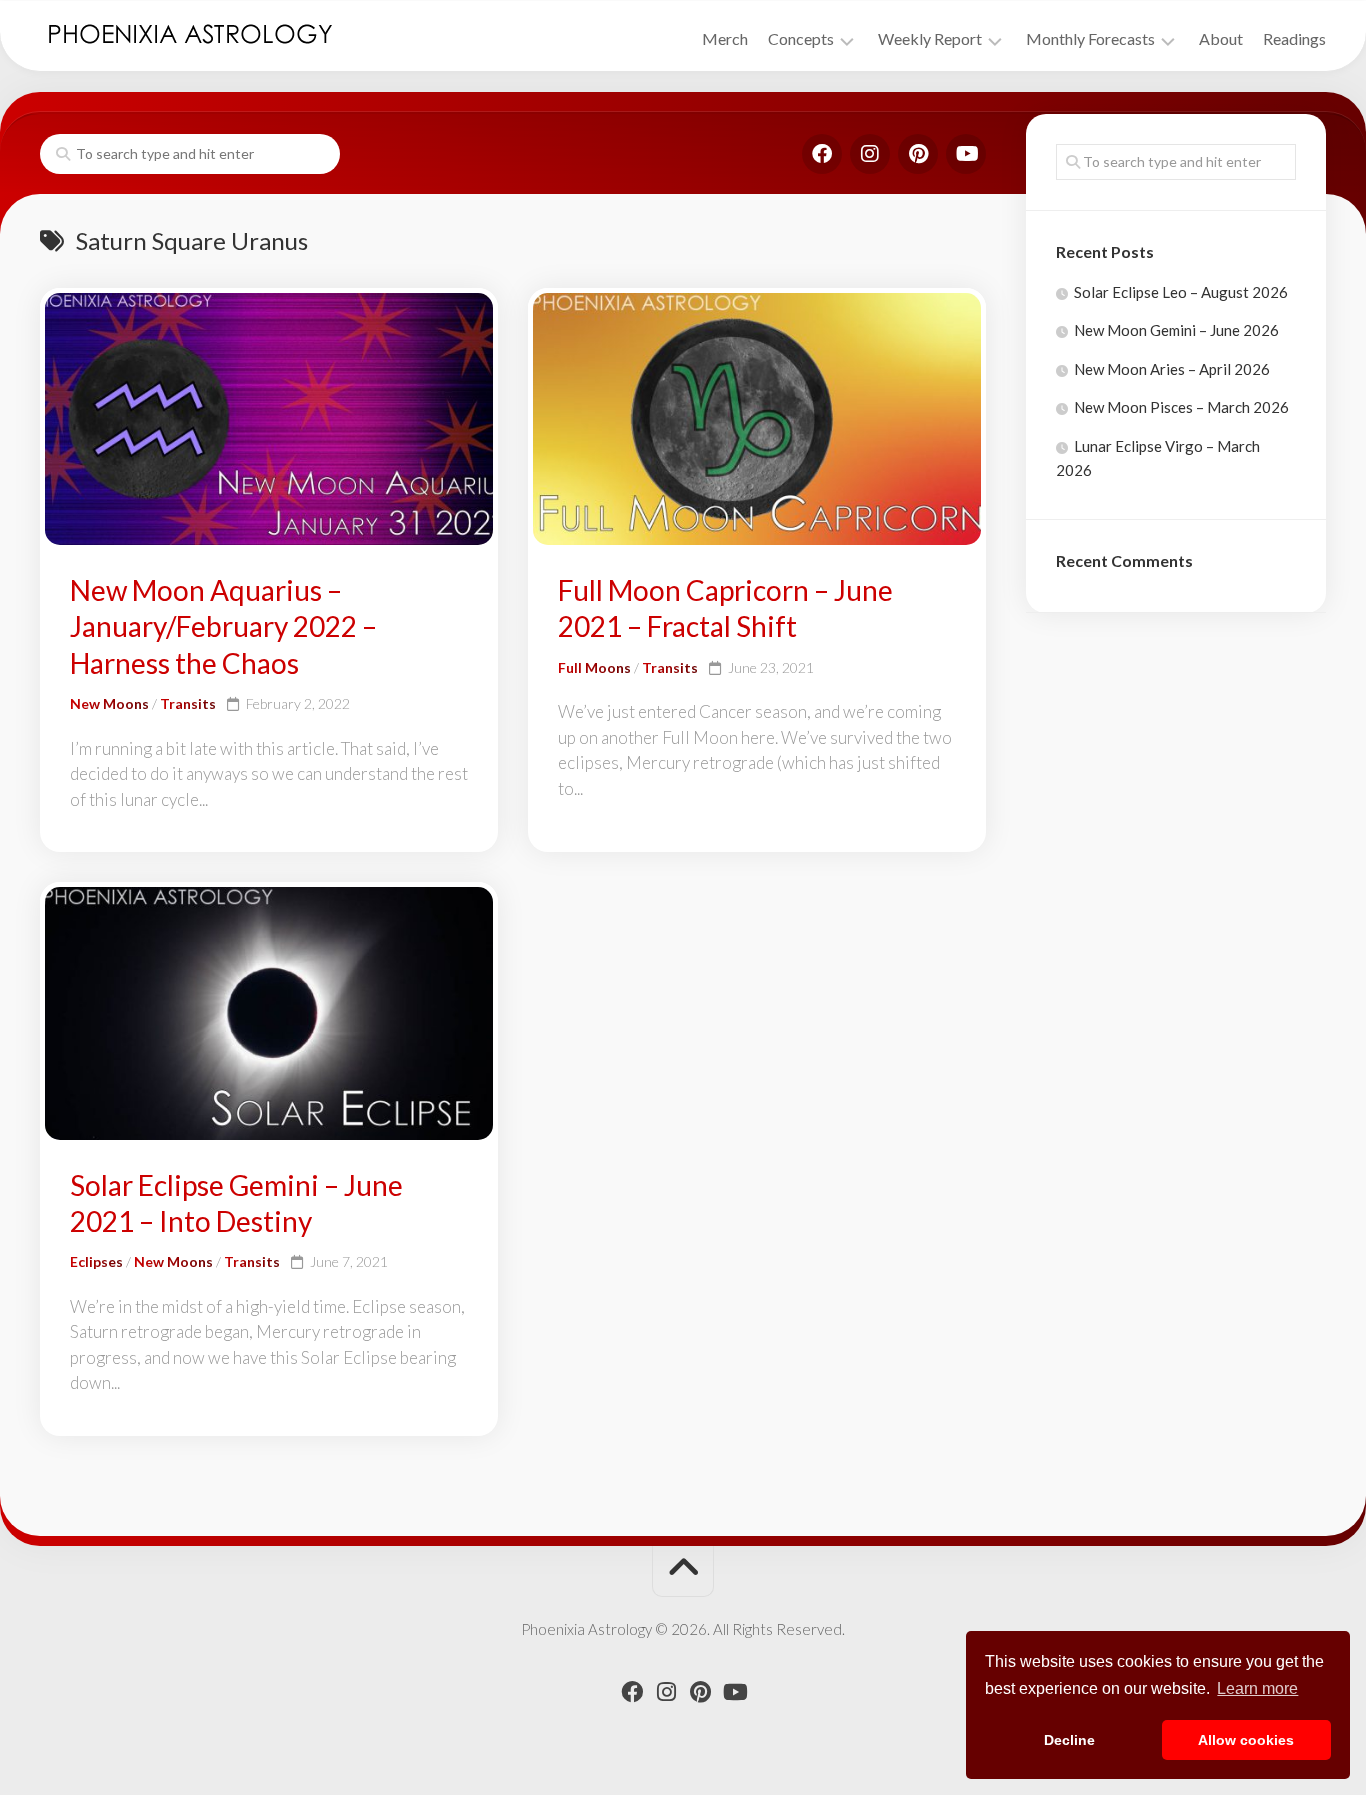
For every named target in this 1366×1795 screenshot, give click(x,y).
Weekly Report (930, 38)
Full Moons (594, 667)
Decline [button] (1069, 1740)
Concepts (801, 38)
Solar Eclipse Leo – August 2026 (1181, 292)
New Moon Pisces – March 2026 (1181, 407)
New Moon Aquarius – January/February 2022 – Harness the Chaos (223, 626)
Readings (1294, 38)
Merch (725, 38)
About (1221, 38)
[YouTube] (966, 154)
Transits (188, 703)
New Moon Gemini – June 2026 (1176, 330)
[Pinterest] (918, 154)
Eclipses (96, 1261)
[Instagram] (870, 154)
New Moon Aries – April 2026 (1172, 369)
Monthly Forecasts (1090, 38)
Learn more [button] (1257, 1688)
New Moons (109, 703)
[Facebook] (822, 154)
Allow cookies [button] (1246, 1740)
